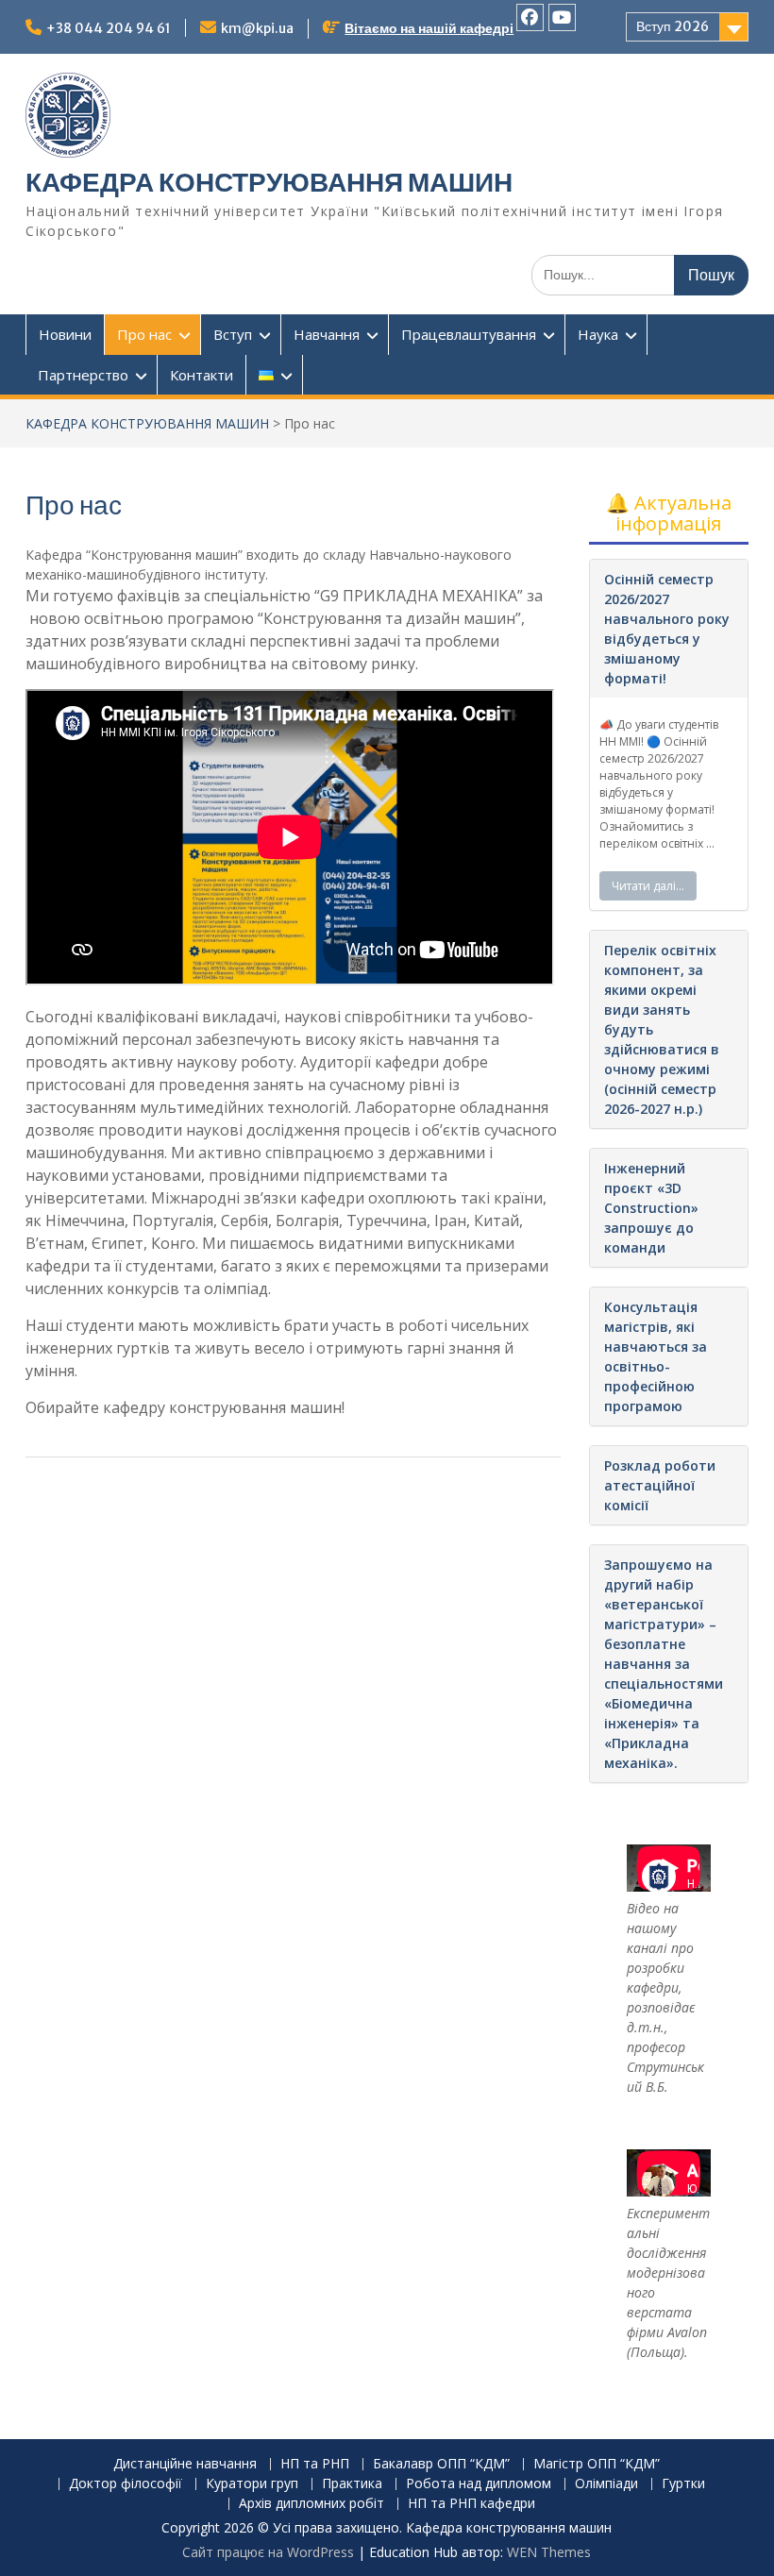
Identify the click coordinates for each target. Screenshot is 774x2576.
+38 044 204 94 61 (109, 28)
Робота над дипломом (479, 2484)
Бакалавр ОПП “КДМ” (441, 2464)
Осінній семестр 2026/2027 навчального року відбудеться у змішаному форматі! (667, 629)
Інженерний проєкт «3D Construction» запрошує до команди (651, 1208)
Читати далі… (648, 886)
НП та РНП (315, 2464)
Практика (352, 2484)
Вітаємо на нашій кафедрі (429, 28)
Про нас (144, 334)
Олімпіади (606, 2484)
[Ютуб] (562, 17)
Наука (598, 334)
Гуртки (683, 2484)
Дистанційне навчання (185, 2464)
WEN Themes (549, 2552)
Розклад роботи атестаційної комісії (660, 1485)
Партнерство (83, 375)
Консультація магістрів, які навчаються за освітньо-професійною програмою (656, 1356)
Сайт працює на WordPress (268, 2552)
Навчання (327, 334)
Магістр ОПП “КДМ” (597, 2464)
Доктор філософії (126, 2484)
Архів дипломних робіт (311, 2504)
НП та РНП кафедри (471, 2504)
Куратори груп (252, 2484)
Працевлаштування (469, 334)
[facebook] (530, 17)
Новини (65, 334)
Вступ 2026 (673, 26)
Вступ (233, 334)
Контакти (202, 375)
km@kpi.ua (257, 28)
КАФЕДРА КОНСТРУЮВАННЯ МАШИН (269, 182)
